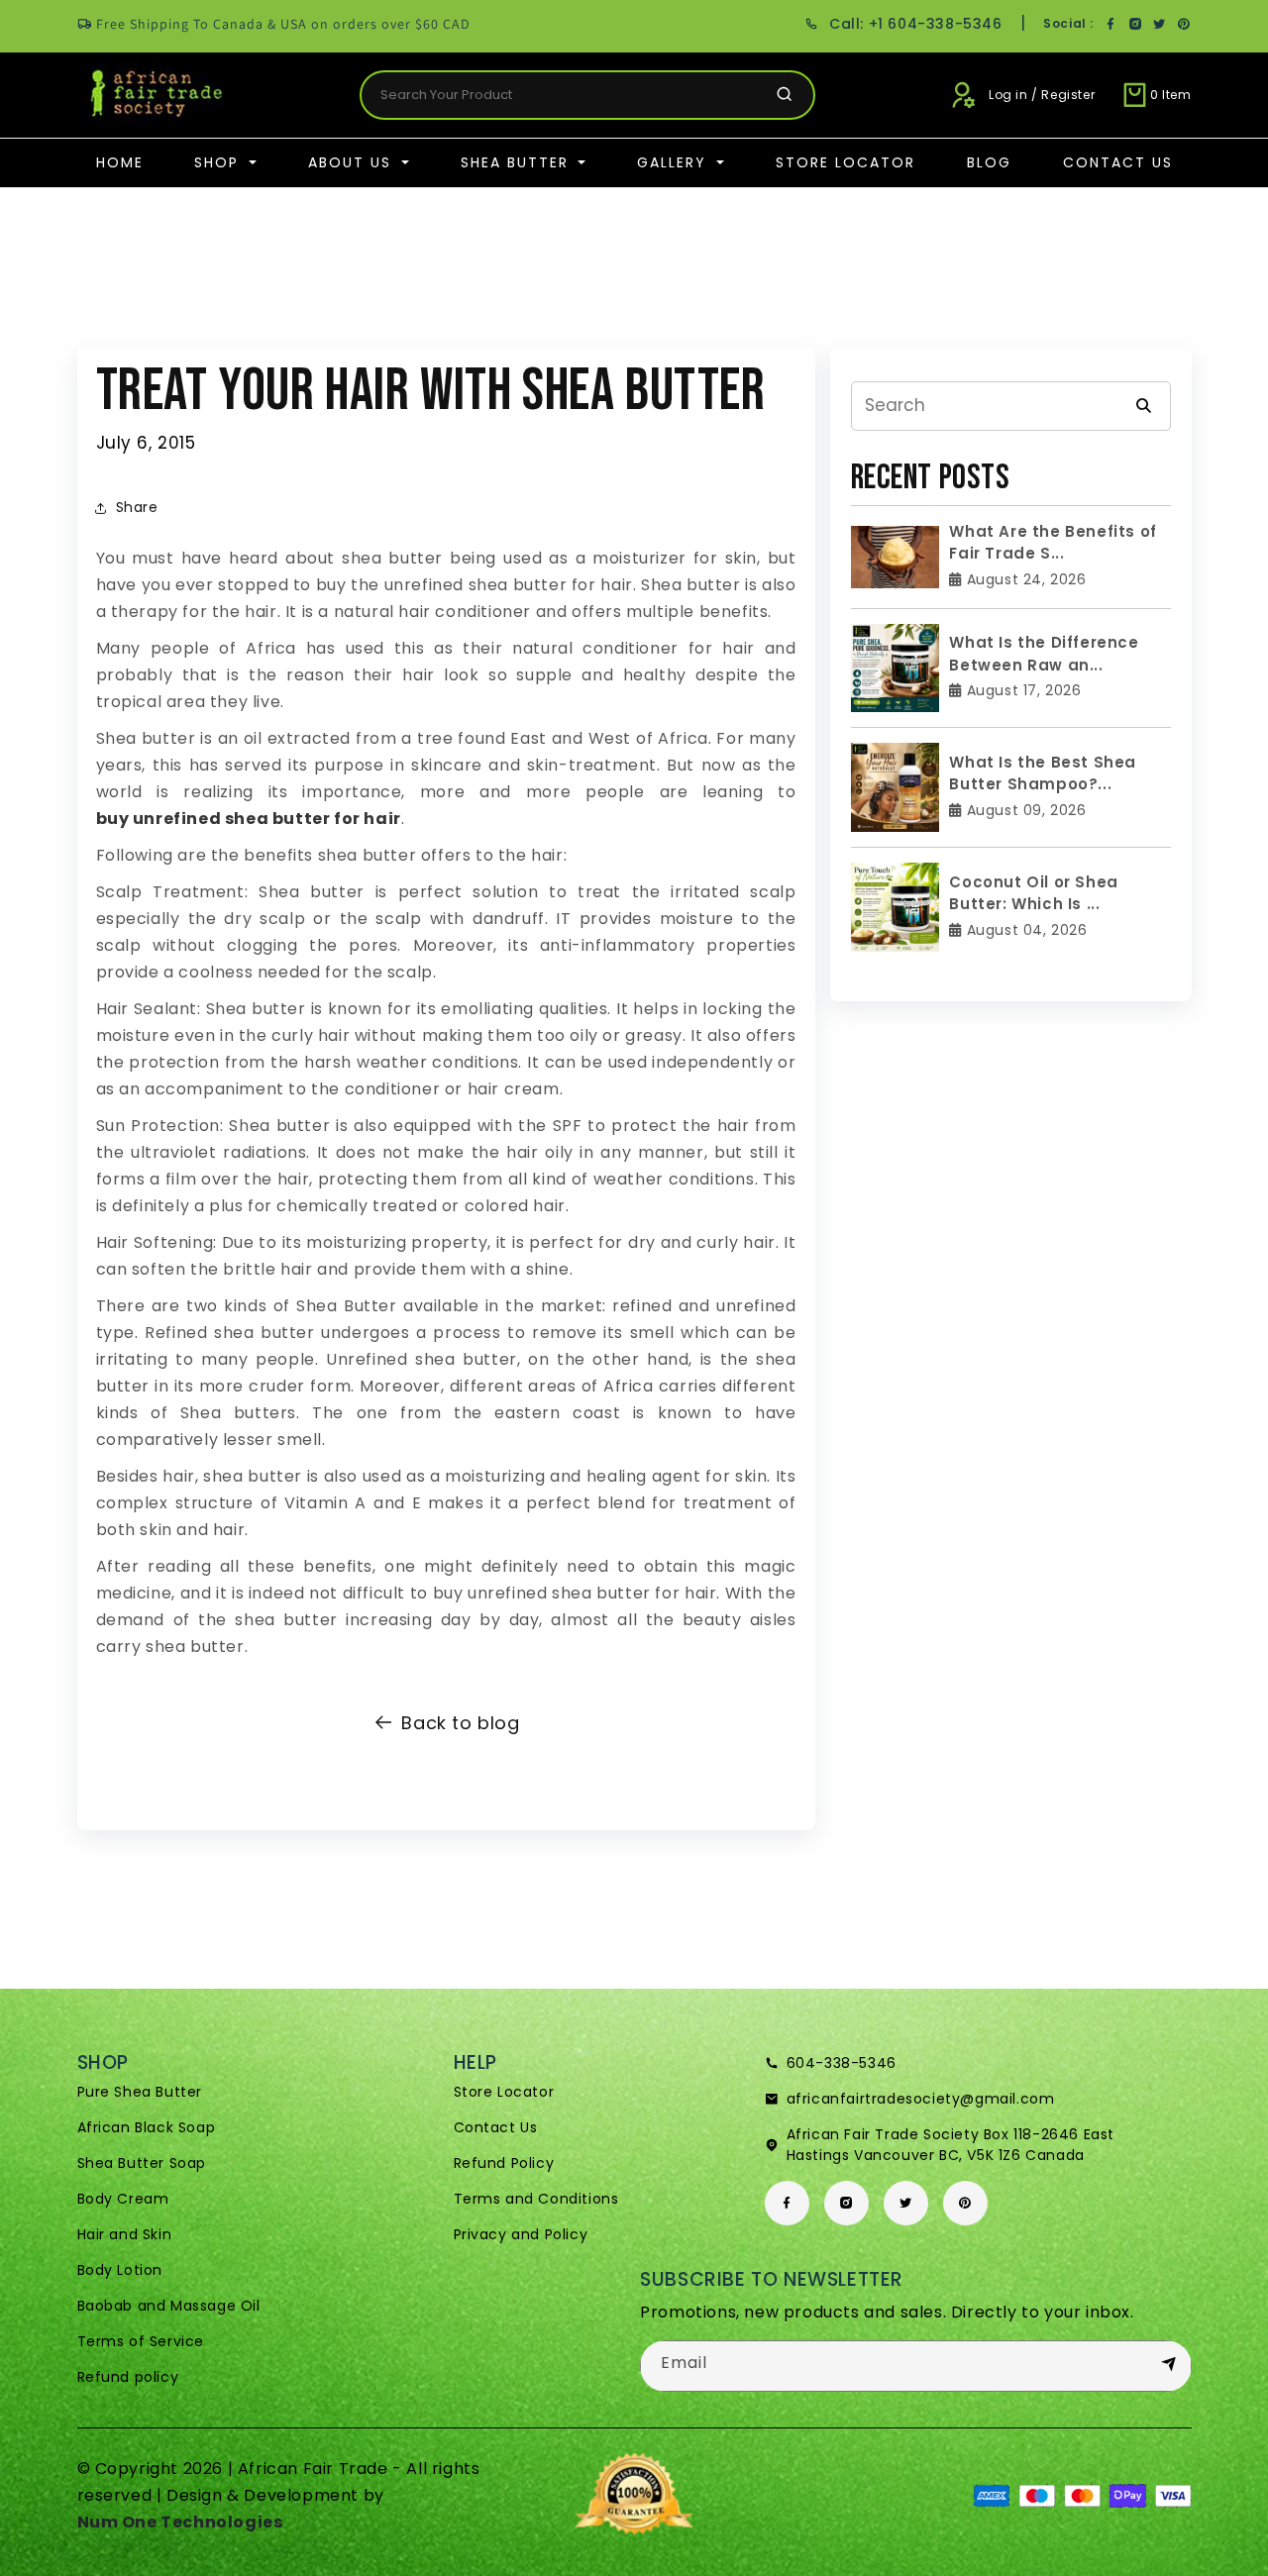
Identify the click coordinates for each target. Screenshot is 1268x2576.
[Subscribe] (1169, 2365)
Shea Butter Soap (142, 2163)
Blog (989, 162)
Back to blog (460, 1723)
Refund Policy (504, 2163)
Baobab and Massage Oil (169, 2306)
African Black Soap (147, 2127)
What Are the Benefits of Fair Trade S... (1053, 543)
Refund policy (128, 2377)
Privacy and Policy (521, 2234)
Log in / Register (1042, 95)
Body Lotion (120, 2270)
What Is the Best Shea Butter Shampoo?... (1043, 773)
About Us (353, 162)
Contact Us (1118, 162)
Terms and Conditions (536, 2199)
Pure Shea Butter (140, 2092)
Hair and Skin (125, 2234)
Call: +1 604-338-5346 (915, 24)
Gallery (675, 162)
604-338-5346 (842, 2063)
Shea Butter (518, 162)
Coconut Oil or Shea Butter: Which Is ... (1033, 893)
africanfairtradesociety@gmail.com (921, 2099)
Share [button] (137, 507)
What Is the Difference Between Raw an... (1044, 654)
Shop (219, 162)
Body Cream (123, 2199)
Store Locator (845, 162)
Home (120, 162)
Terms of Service (141, 2341)
